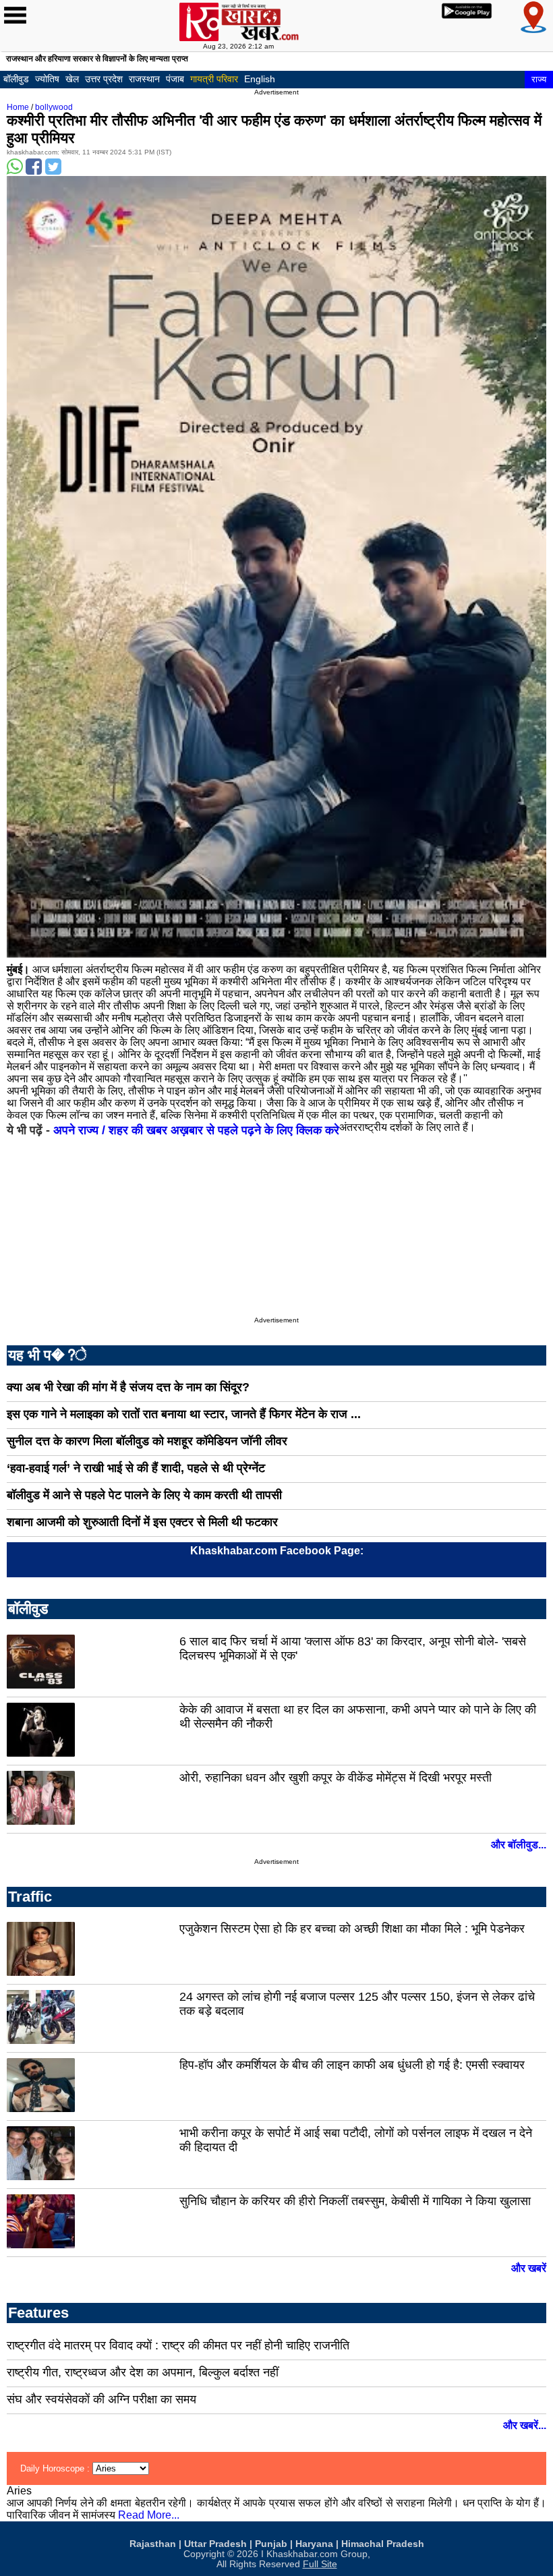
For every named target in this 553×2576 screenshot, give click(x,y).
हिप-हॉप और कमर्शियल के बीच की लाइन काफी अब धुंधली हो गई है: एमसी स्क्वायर (352, 2065)
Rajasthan (153, 2544)
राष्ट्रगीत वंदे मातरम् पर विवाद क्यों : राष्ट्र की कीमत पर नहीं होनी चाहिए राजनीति (178, 2345)
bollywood (54, 107)
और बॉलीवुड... (519, 1845)
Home (18, 107)
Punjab (271, 2544)
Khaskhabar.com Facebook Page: (277, 1551)
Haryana (314, 2544)
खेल (72, 79)
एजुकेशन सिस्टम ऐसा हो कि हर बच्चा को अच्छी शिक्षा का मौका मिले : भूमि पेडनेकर (352, 1929)
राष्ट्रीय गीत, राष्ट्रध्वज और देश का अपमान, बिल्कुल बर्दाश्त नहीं (143, 2372)
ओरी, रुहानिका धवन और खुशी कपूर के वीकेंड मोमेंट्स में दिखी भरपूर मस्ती (336, 1778)
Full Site (320, 2564)
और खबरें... (525, 2425)
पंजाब (175, 79)
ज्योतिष (47, 79)
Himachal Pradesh (383, 2544)
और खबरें (529, 2268)
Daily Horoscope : (56, 2468)
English (260, 79)
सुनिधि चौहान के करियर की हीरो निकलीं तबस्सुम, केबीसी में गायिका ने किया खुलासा (355, 2201)
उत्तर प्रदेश (104, 79)
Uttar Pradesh (215, 2544)
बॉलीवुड (16, 79)
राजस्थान (144, 79)
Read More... (149, 2515)
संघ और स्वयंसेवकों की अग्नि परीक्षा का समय (101, 2399)
